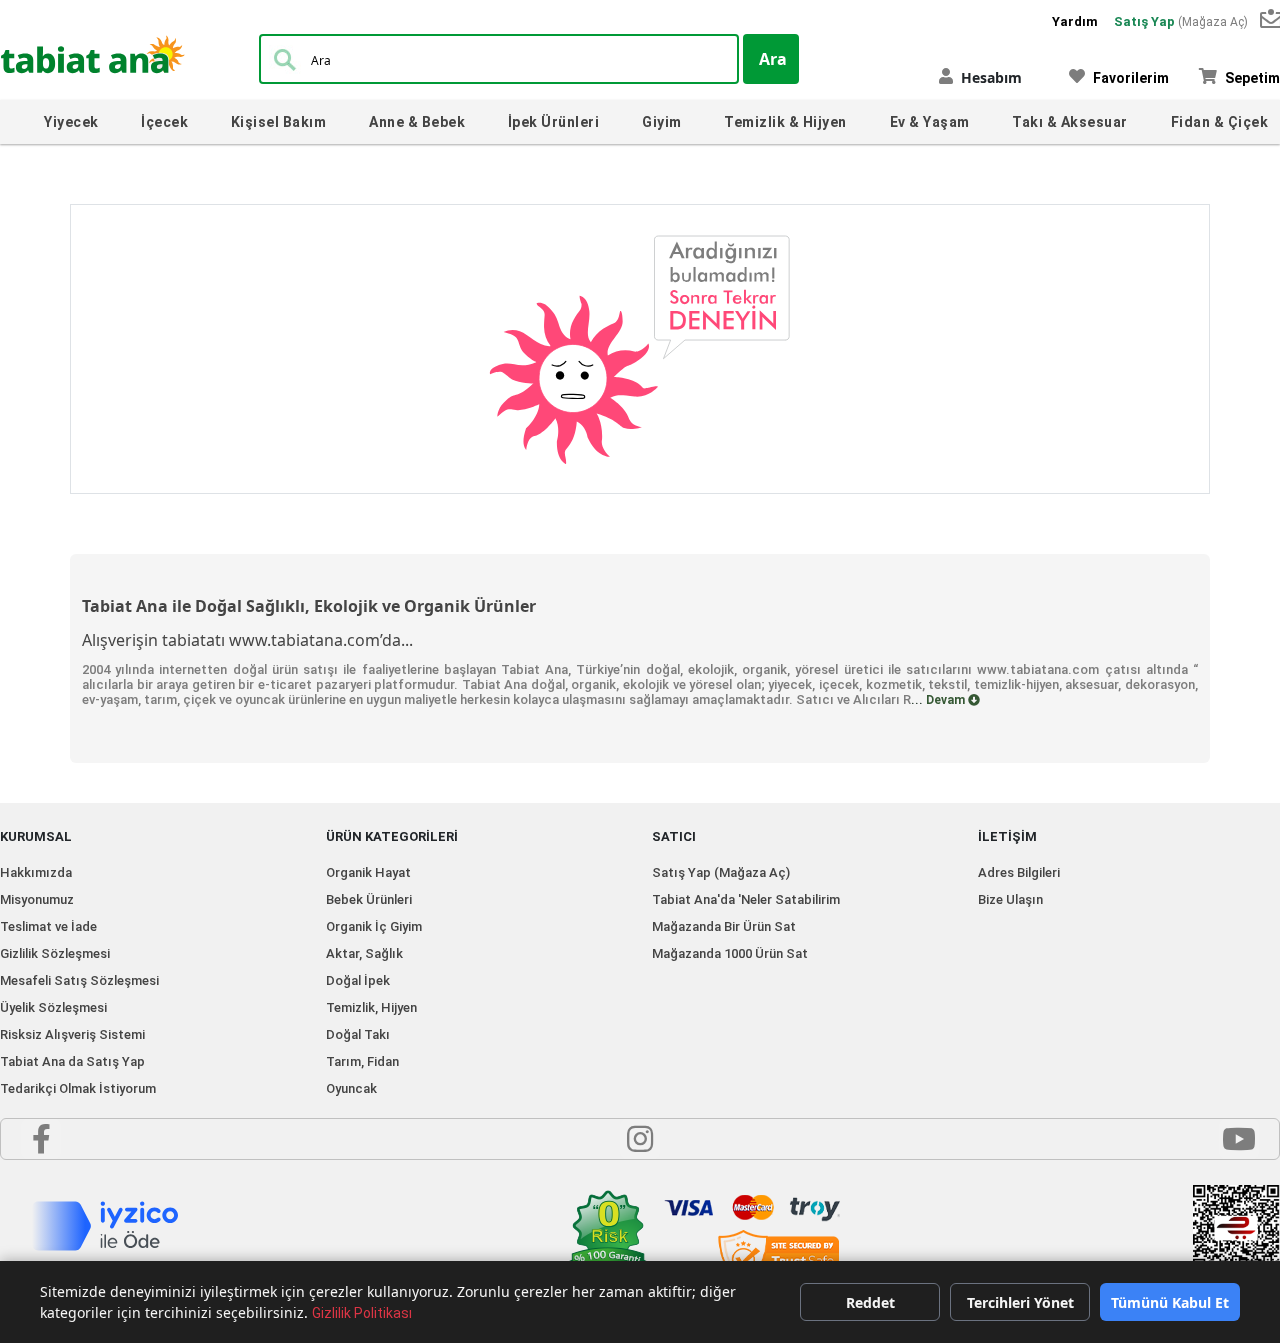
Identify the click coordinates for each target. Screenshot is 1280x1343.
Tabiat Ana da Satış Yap (72, 1061)
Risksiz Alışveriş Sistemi (72, 1034)
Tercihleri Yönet (1020, 1302)
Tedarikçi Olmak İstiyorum (78, 1088)
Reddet (870, 1302)
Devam (947, 700)
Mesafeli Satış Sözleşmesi (79, 980)
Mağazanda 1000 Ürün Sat (730, 953)
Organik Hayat (368, 872)
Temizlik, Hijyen (371, 1007)
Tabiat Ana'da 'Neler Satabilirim (746, 899)
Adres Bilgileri (1019, 872)
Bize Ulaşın (1010, 899)
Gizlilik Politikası (362, 1313)
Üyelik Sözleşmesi (53, 1007)
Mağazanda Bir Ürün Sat (724, 926)
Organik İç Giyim (374, 926)
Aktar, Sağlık (364, 953)
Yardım (1075, 21)
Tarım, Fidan (362, 1061)
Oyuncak (351, 1088)
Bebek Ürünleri (369, 899)
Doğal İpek (358, 980)
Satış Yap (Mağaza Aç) (721, 872)
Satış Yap (1181, 21)
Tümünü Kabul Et (1170, 1302)
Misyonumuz (37, 899)
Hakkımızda (36, 872)
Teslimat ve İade (48, 926)
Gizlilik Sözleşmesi (55, 953)
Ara (773, 59)
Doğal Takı (358, 1034)
